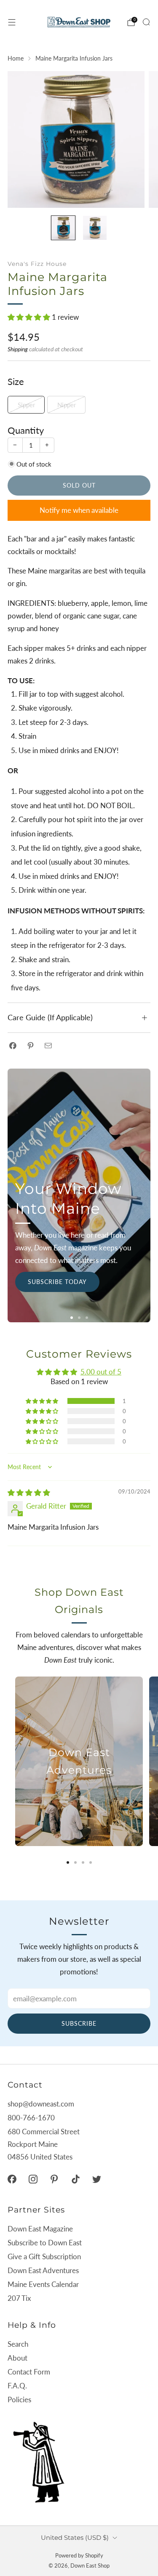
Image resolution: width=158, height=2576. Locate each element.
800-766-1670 (31, 2118)
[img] (29, 1492)
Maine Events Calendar (43, 2284)
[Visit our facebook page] (12, 2179)
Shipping (18, 349)
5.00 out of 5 (101, 1372)
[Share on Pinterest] (31, 1046)
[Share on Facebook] (13, 1046)
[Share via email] (48, 1046)
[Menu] (12, 22)
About (17, 2358)
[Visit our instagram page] (33, 2179)
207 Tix (19, 2298)
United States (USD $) (75, 2538)
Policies (19, 2400)
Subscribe (79, 2023)
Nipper (67, 405)
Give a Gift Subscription (44, 2256)
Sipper (26, 405)
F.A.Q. (17, 2386)
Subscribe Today (57, 1282)
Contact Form (29, 2372)
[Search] (146, 22)
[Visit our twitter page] (96, 2179)
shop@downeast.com (41, 2104)
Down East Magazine (40, 2229)
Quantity (26, 430)
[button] (30, 317)
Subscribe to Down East (45, 2243)
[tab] (68, 1862)
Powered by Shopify (79, 2555)
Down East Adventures (43, 2270)
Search (18, 2344)
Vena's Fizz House (37, 264)
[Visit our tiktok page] (75, 2179)
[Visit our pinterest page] (54, 2179)
